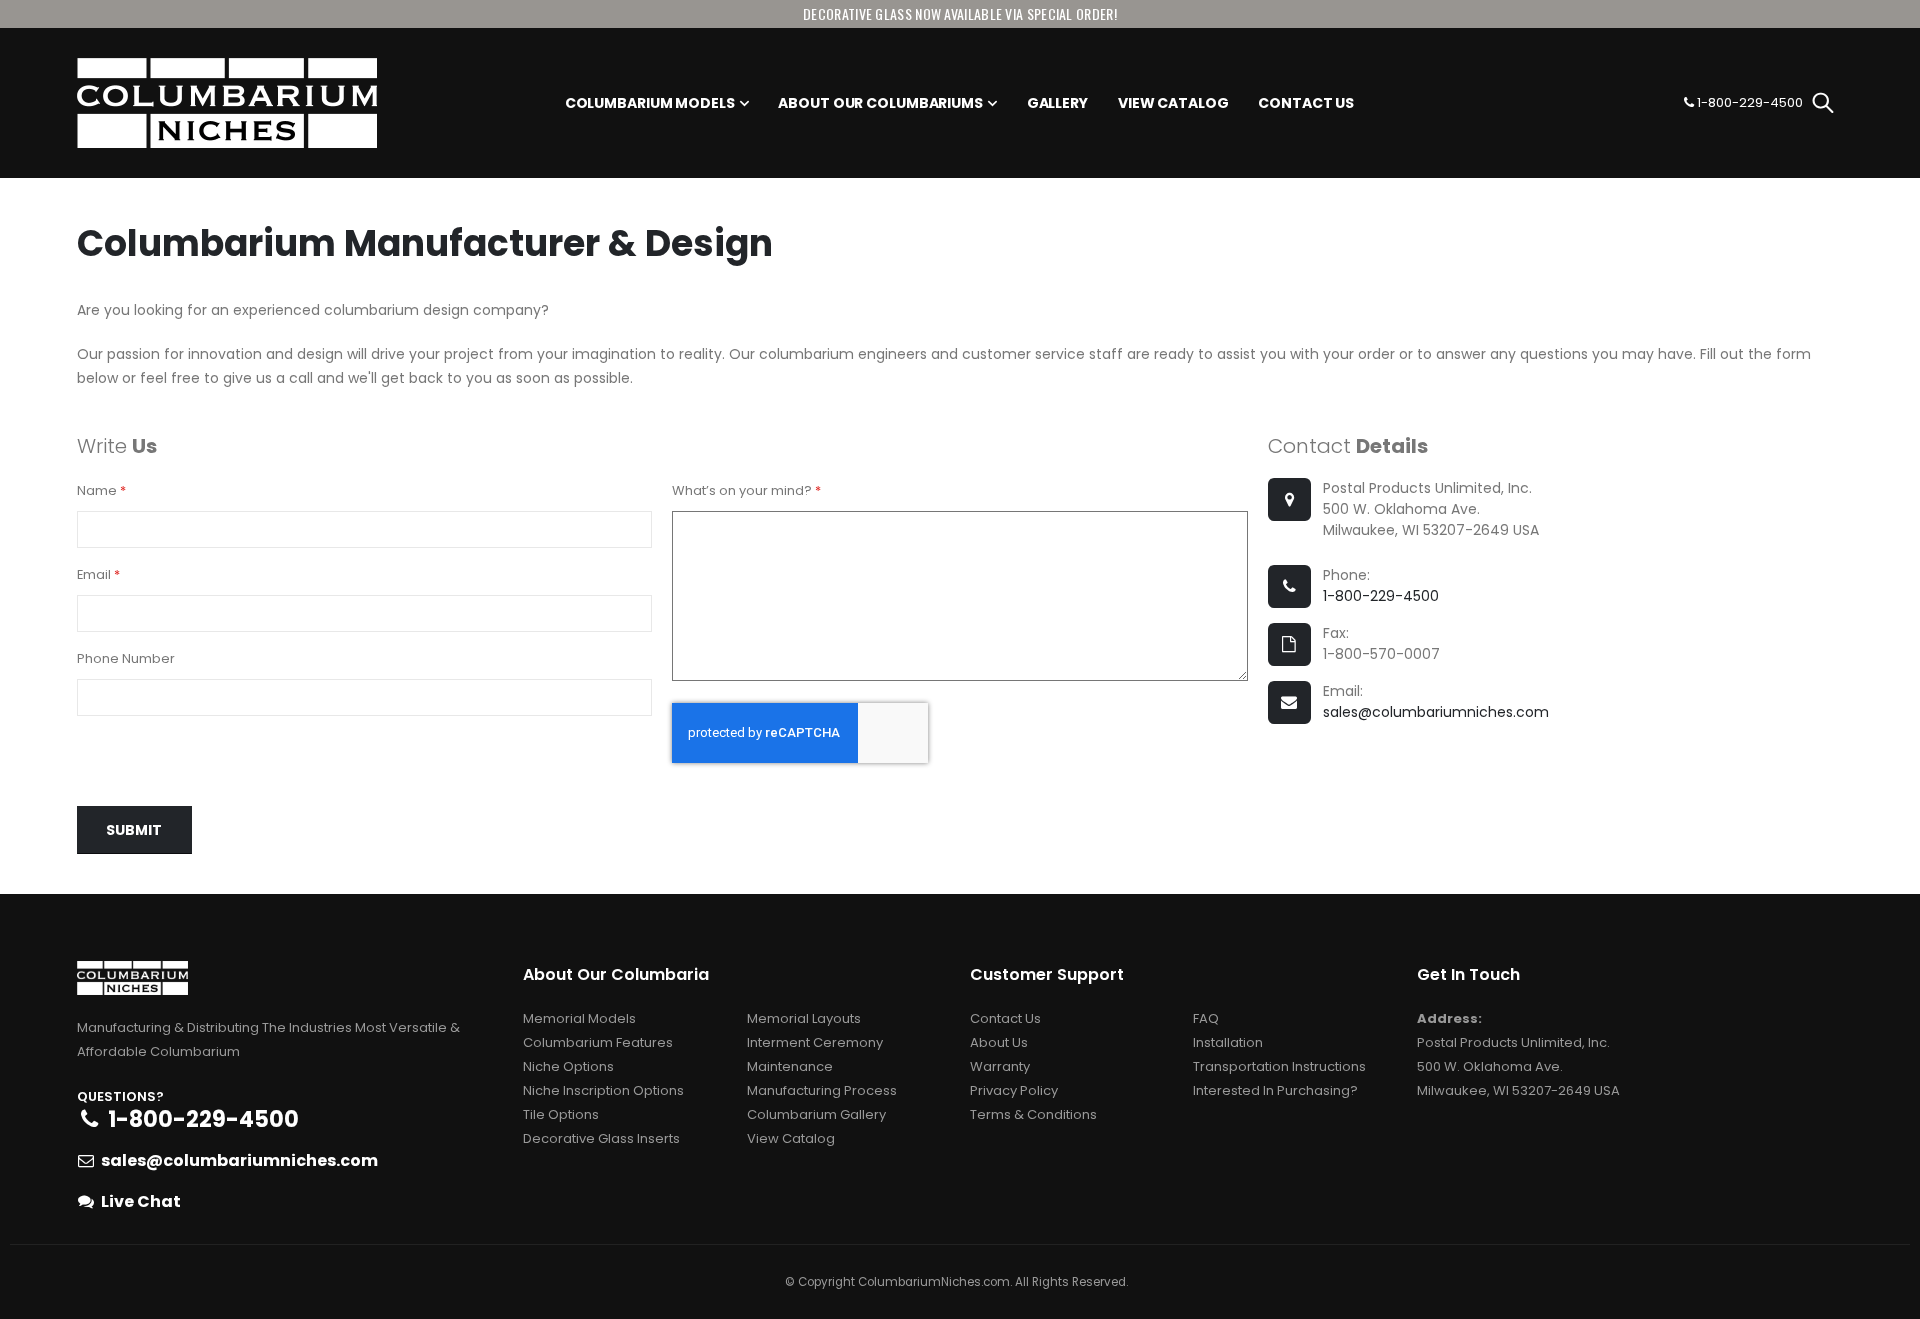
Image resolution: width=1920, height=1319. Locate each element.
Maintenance (790, 1066)
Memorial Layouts (804, 1018)
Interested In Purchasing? (1275, 1090)
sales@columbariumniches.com (1436, 712)
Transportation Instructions (1279, 1066)
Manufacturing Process (822, 1090)
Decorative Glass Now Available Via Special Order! (960, 13)
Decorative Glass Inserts (601, 1138)
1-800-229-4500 (1381, 596)
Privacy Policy (1014, 1090)
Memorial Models (579, 1018)
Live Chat (141, 1201)
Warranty (1000, 1066)
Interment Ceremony (815, 1042)
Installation (1228, 1042)
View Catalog (791, 1138)
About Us (999, 1042)
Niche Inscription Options (603, 1090)
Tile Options (561, 1114)
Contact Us (1005, 1018)
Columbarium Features (598, 1042)
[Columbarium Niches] (227, 103)
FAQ (1206, 1018)
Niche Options (568, 1066)
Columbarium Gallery (816, 1114)
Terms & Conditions (1033, 1114)
